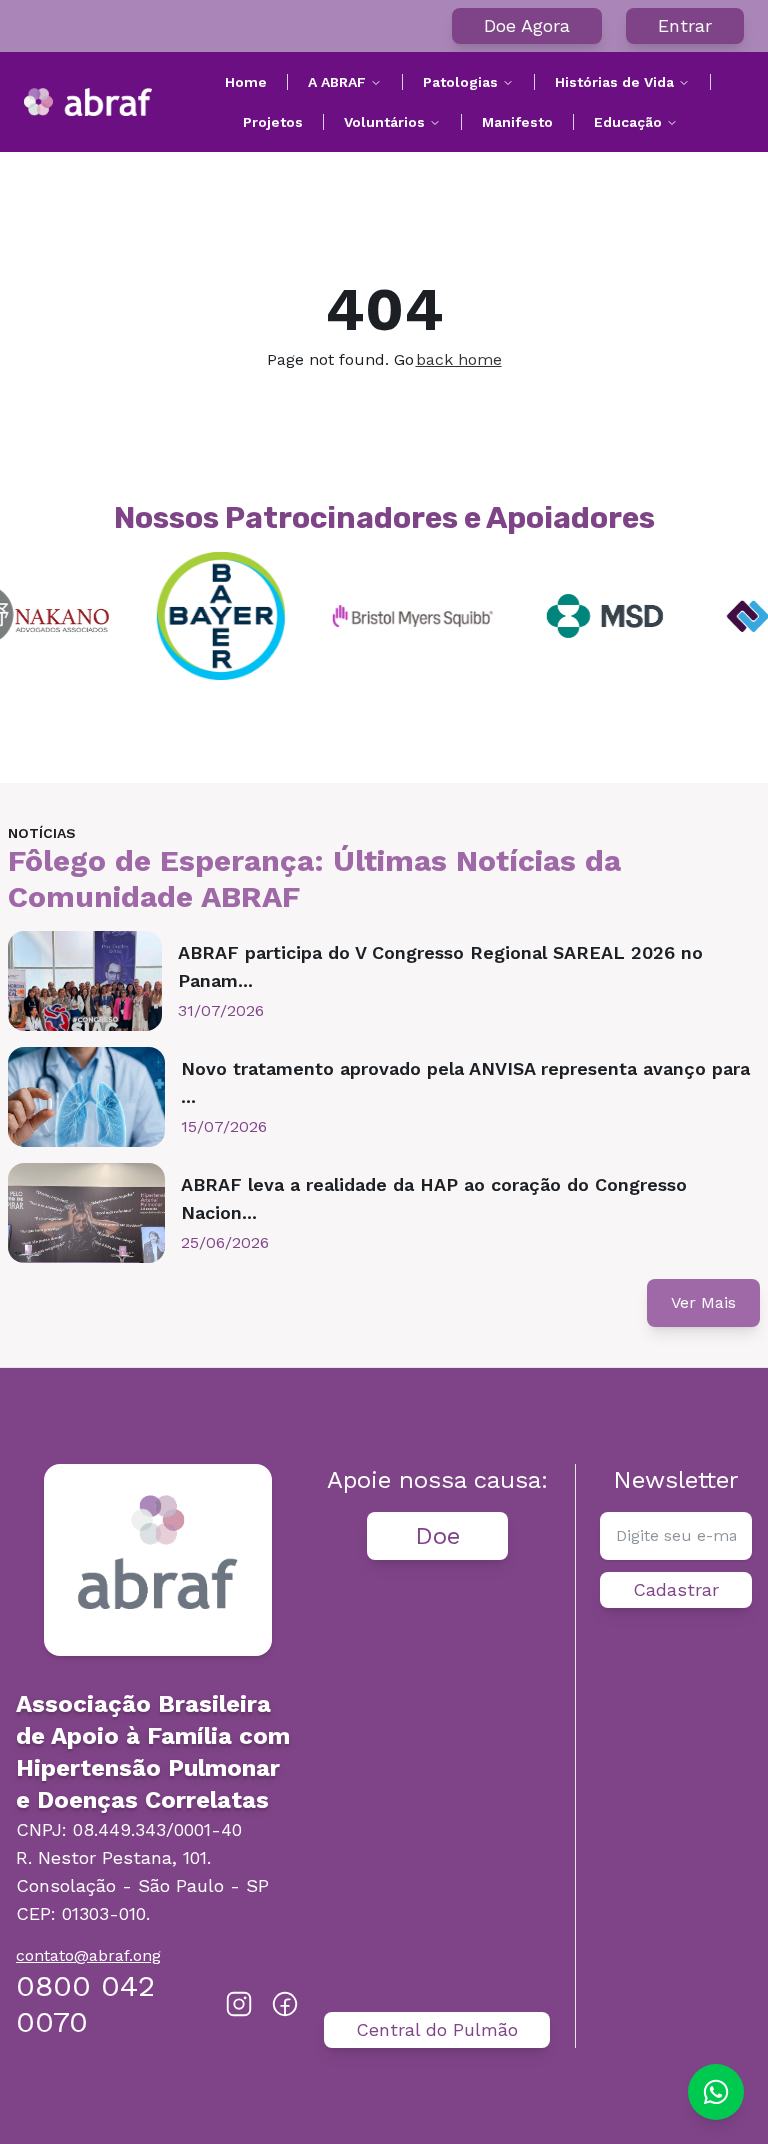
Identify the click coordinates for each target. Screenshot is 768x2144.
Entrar (685, 25)
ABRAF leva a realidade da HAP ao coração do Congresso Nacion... (434, 1198)
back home (459, 359)
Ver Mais (703, 1302)
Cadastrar (676, 1589)
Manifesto (517, 122)
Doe (437, 1536)
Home (246, 82)
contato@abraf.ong (88, 1955)
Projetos (273, 122)
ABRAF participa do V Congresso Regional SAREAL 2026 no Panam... (440, 966)
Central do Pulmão (437, 2029)
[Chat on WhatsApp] (716, 2092)
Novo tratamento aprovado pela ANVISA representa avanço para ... (465, 1082)
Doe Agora (527, 25)
